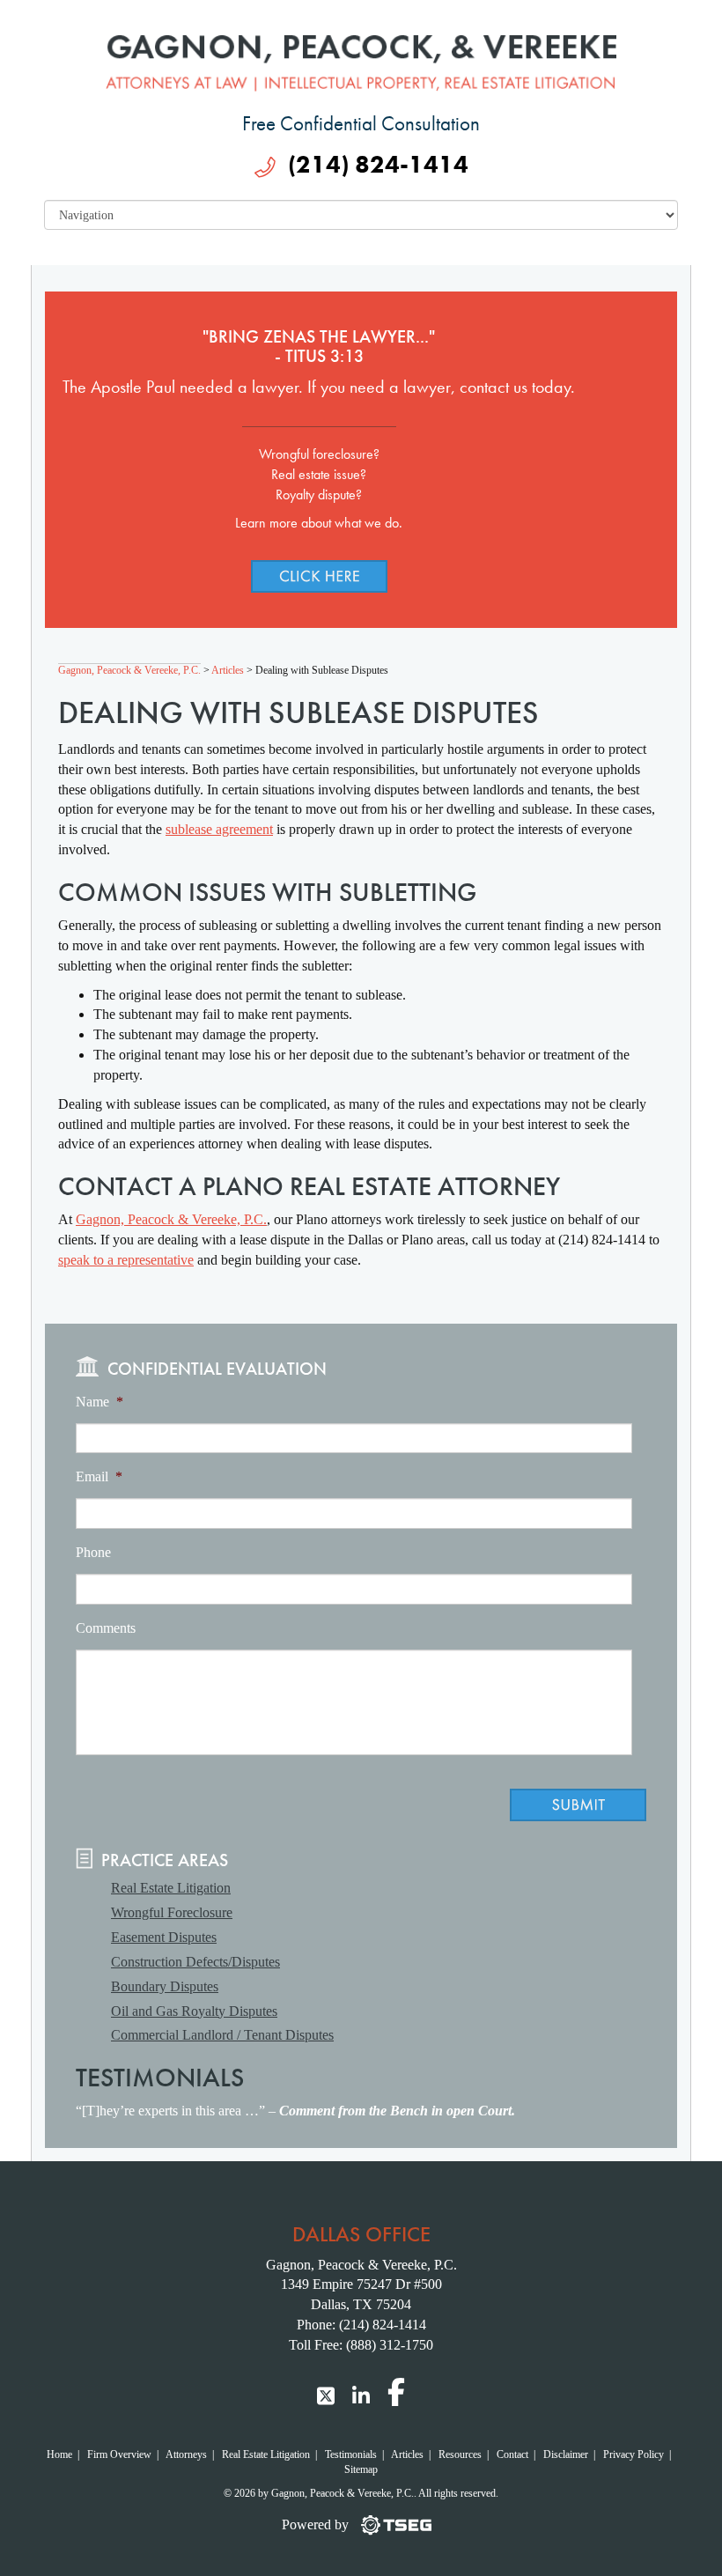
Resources (460, 2454)
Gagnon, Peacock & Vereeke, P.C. (171, 1219)
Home (59, 2454)
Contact (512, 2454)
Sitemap (361, 2469)
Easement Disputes (164, 1937)
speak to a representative (126, 1260)
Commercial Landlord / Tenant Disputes (222, 2035)
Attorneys (186, 2454)
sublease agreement (219, 829)
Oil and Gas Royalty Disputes (194, 2011)
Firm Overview (119, 2454)
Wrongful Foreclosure (172, 1912)
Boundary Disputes (165, 1986)
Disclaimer (566, 2454)
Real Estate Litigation (171, 1888)
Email (99, 1476)
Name (99, 1402)
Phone (93, 1552)
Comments (106, 1628)
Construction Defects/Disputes (195, 1962)
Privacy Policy (634, 2454)
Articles (407, 2454)
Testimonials (351, 2454)
